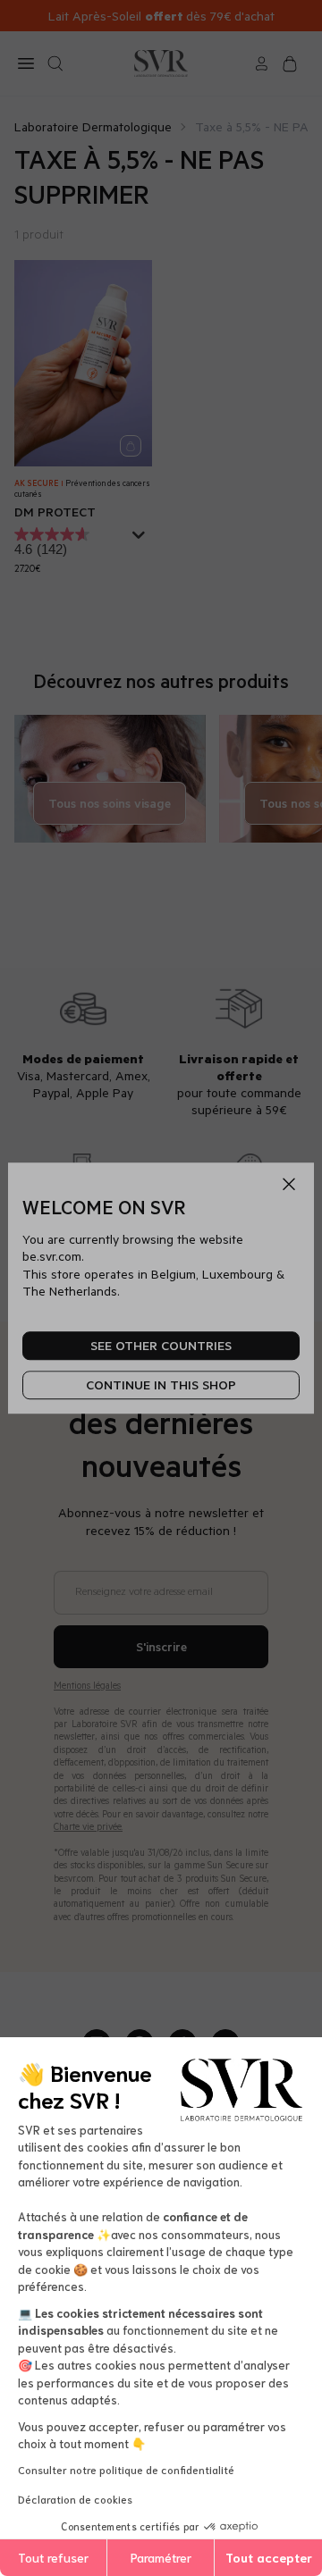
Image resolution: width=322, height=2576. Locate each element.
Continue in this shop (161, 1385)
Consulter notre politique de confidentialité (126, 2469)
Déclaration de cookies (75, 2499)
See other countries (161, 1346)
